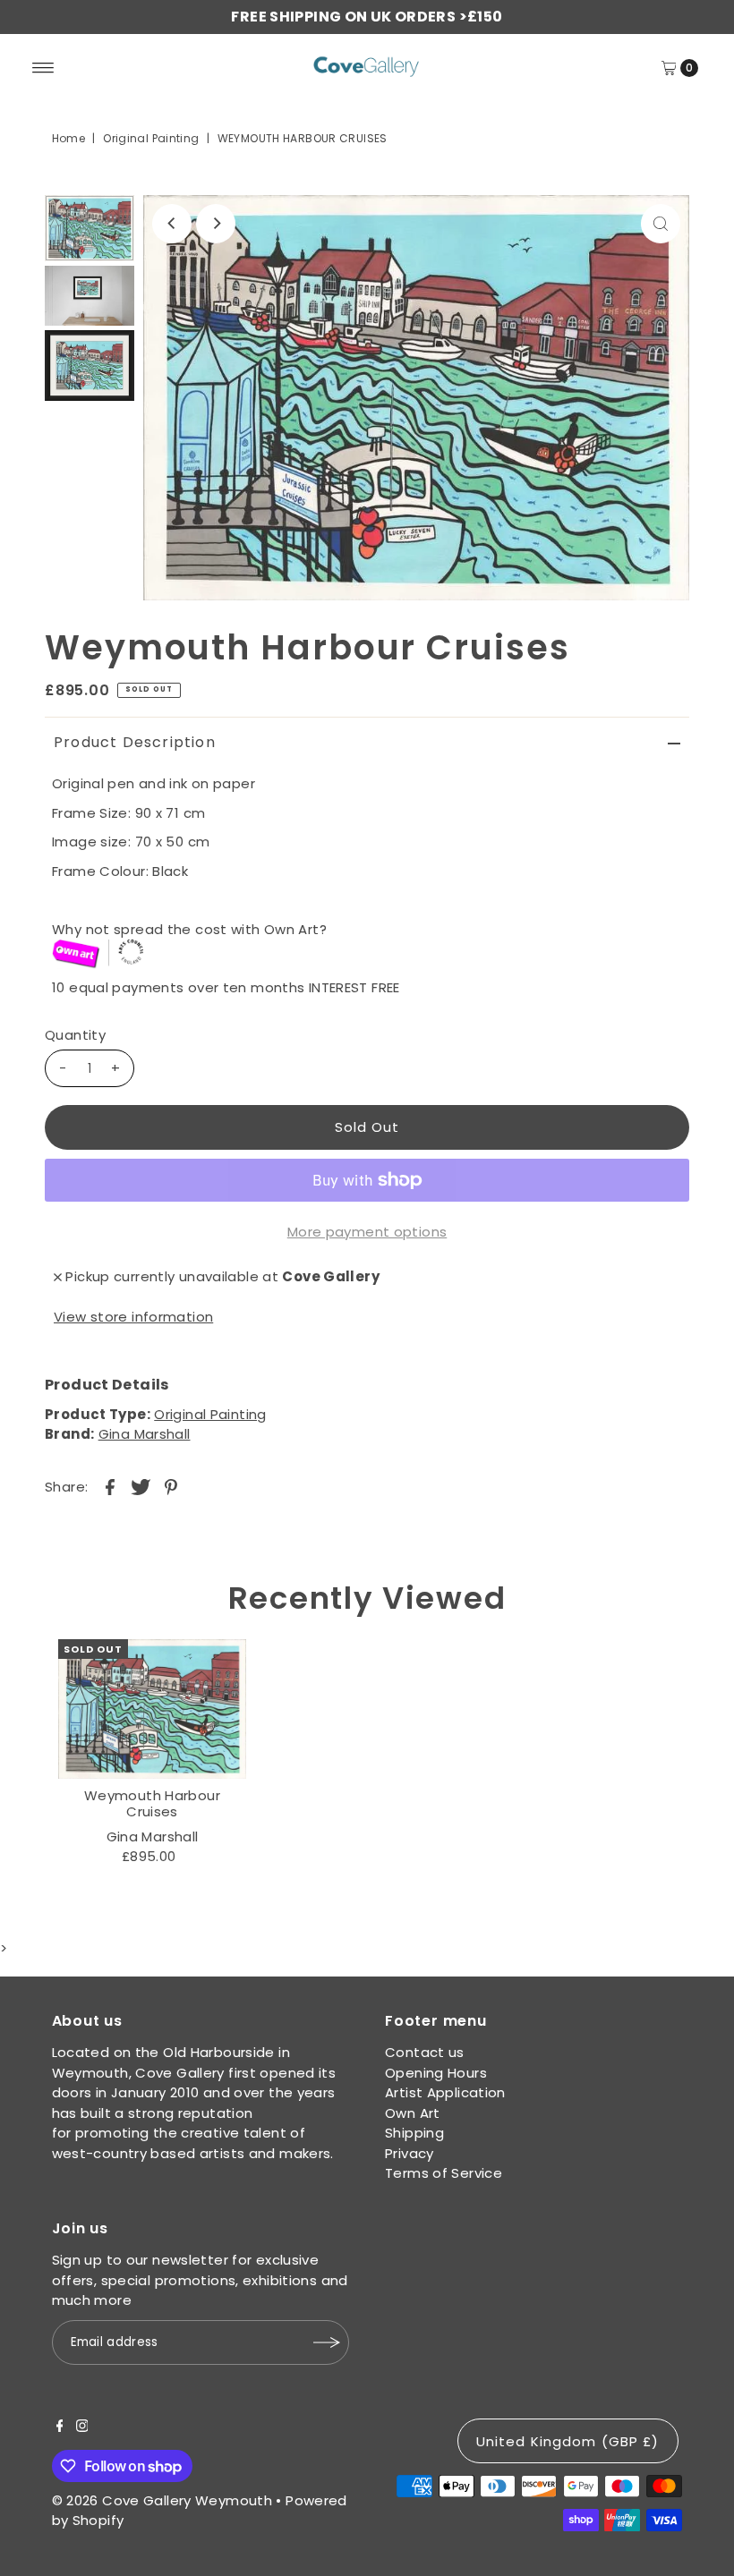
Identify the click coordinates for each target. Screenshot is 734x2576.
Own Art (413, 2113)
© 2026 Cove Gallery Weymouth (162, 2500)
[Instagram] (82, 2427)
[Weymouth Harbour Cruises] (152, 1709)
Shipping (414, 2133)
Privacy (410, 2153)
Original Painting (151, 138)
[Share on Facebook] (110, 1486)
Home (69, 138)
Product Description (135, 742)
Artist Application (445, 2092)
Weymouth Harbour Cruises (152, 1803)
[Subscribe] (327, 2342)
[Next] (216, 224)
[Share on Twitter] (141, 1486)
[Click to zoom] (661, 224)
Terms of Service (444, 2173)
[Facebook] (60, 2427)
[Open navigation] (43, 68)
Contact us (425, 2052)
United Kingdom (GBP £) (568, 2441)
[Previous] (172, 224)
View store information (133, 1317)
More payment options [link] (367, 1232)
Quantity (75, 1035)
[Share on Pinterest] (171, 1486)
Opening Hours (436, 2073)
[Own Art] (371, 954)
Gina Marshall (145, 1434)
